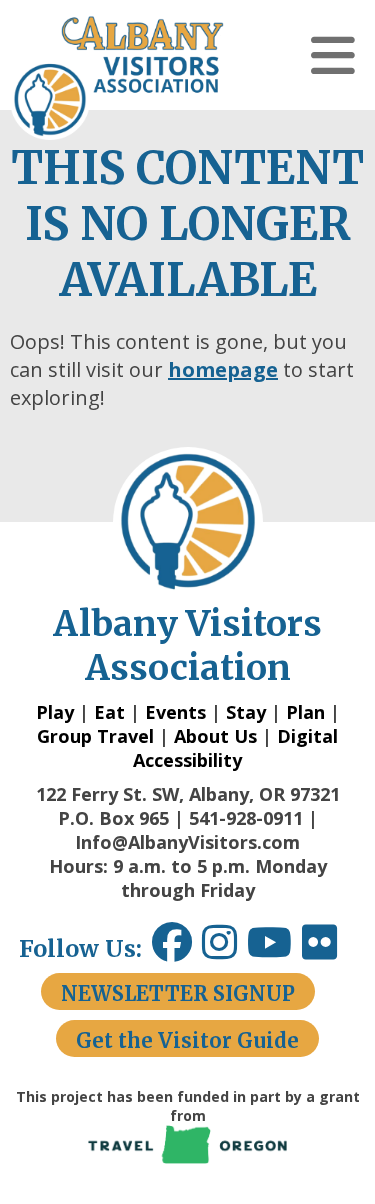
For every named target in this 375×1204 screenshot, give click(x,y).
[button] (333, 55)
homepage (223, 369)
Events (175, 712)
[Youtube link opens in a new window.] (274, 949)
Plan (305, 712)
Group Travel (95, 736)
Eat (109, 712)
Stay (246, 712)
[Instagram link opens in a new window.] (224, 949)
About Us (215, 736)
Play (55, 712)
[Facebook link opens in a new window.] (172, 949)
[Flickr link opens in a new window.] (329, 949)
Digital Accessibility (235, 748)
